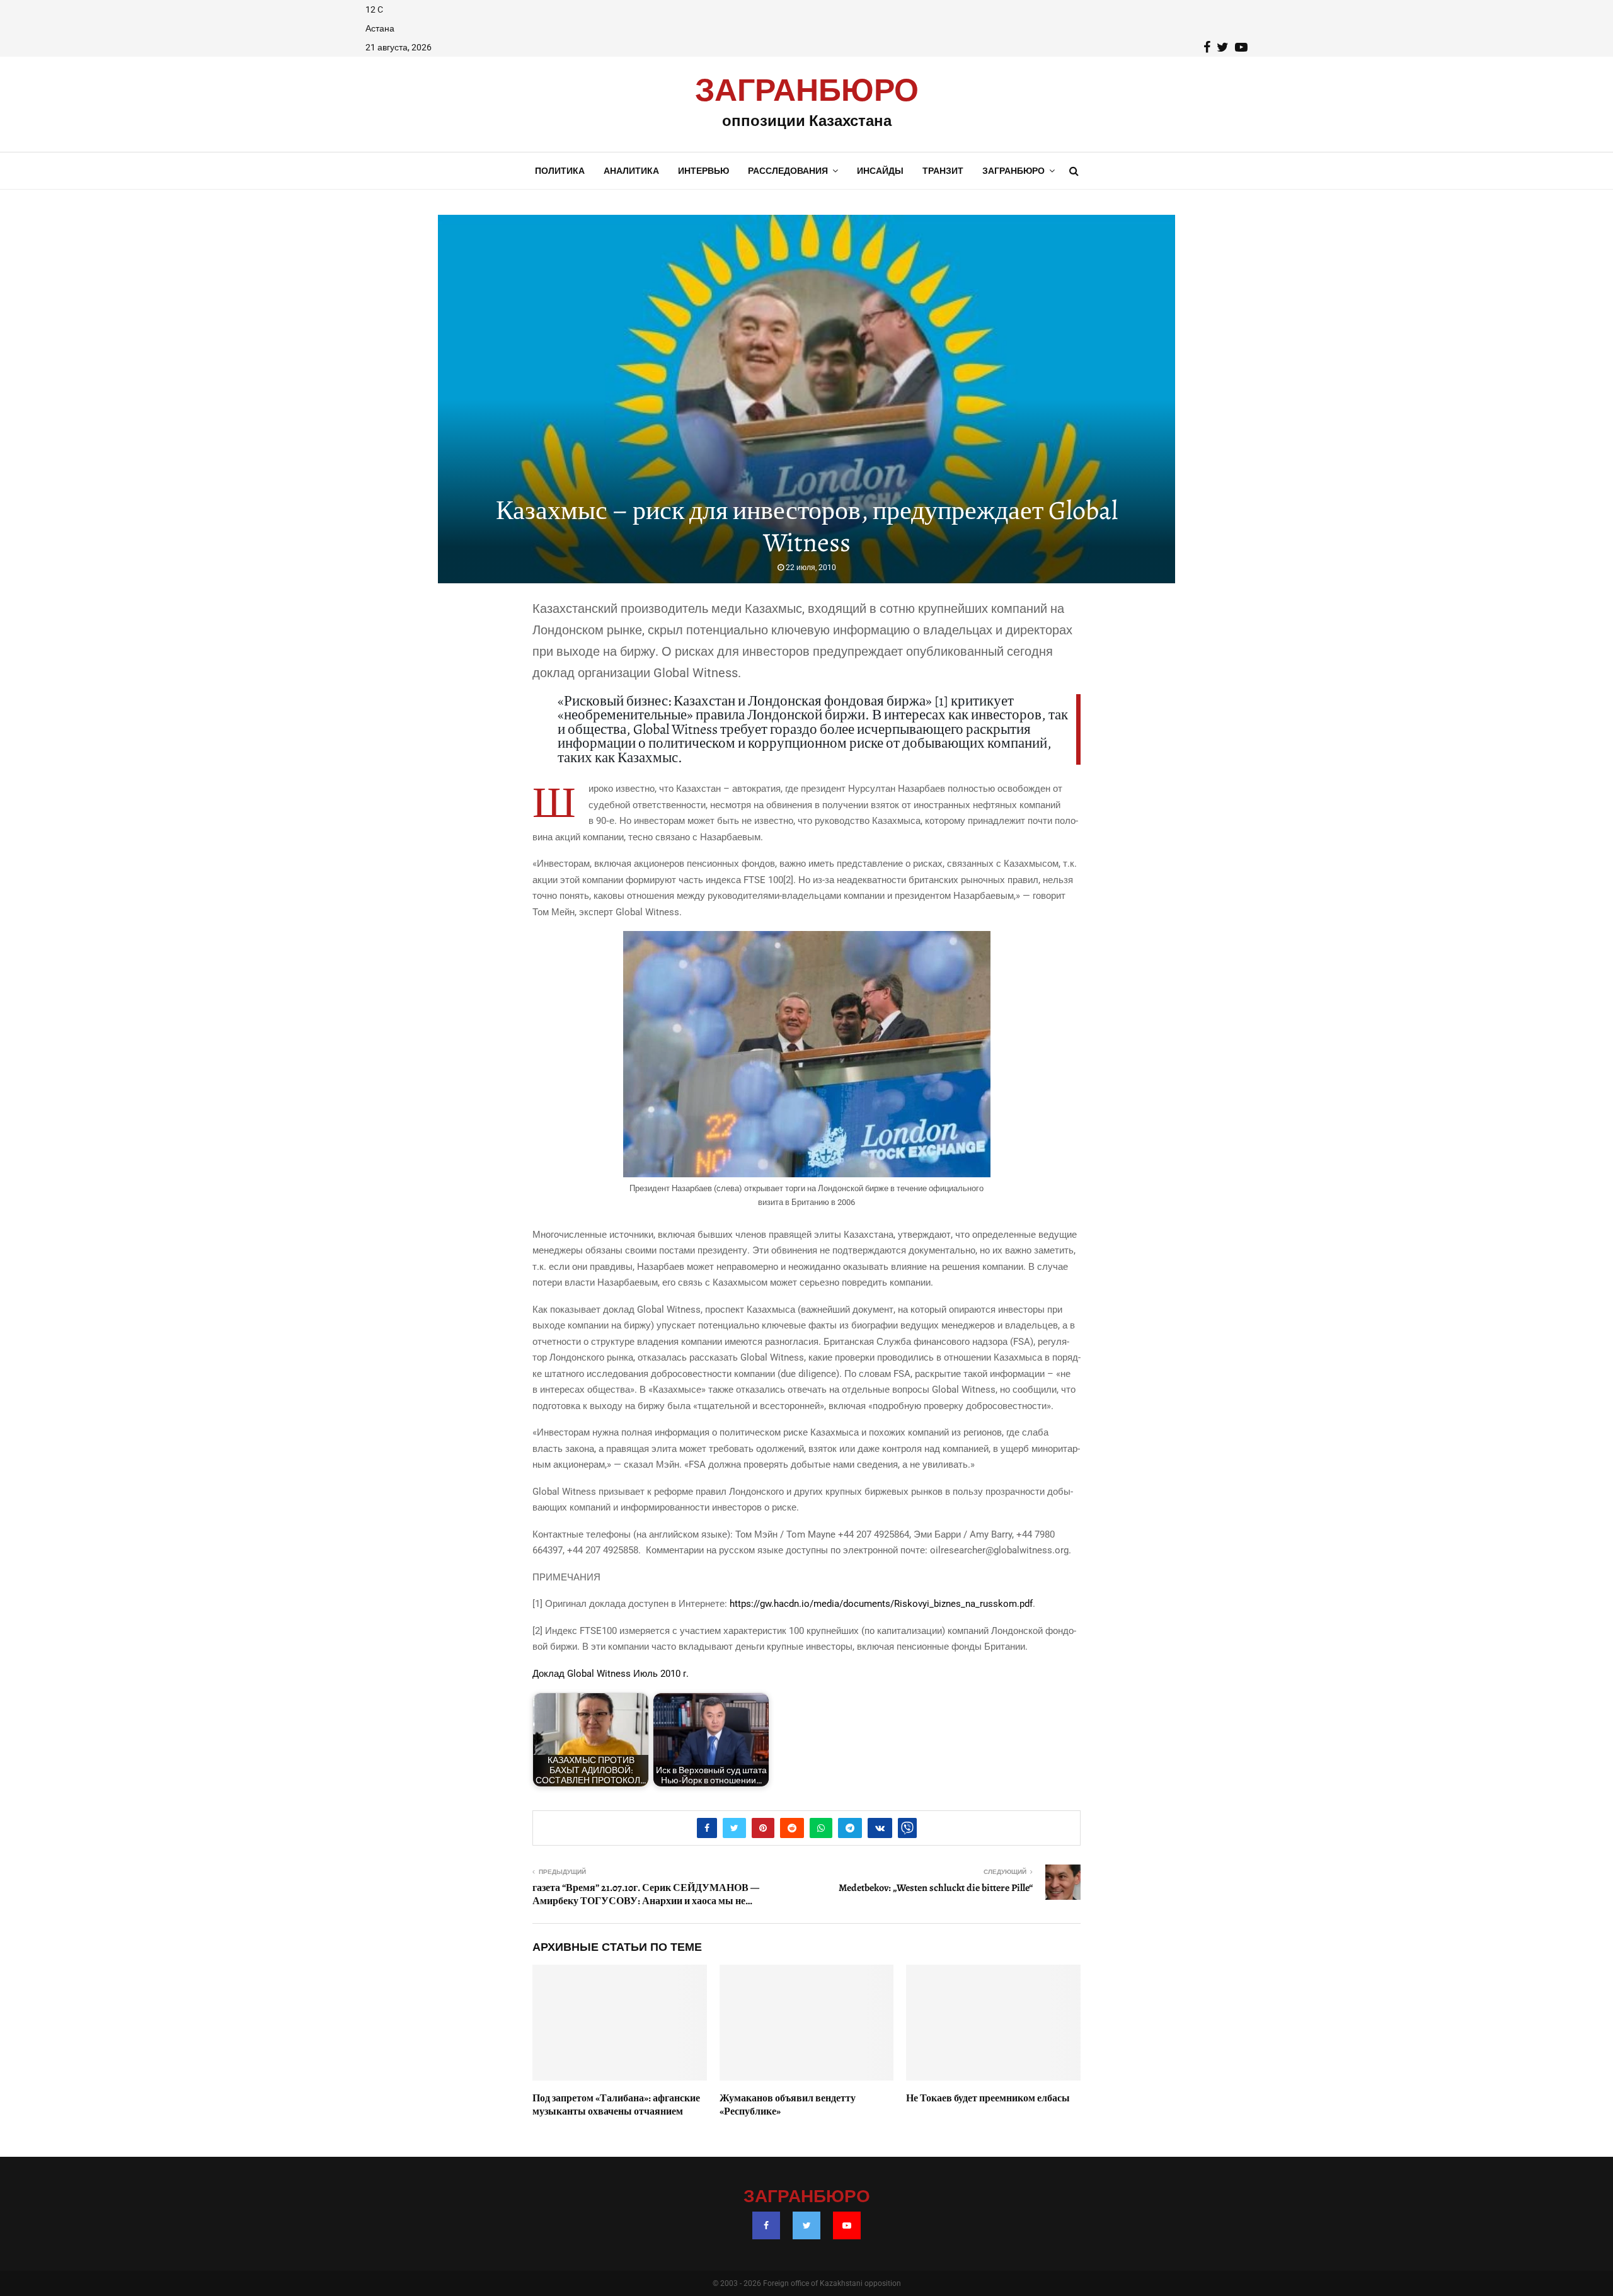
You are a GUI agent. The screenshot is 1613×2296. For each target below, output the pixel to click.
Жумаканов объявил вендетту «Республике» (788, 2105)
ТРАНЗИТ (943, 171)
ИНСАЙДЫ (880, 171)
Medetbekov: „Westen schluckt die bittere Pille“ (936, 1888)
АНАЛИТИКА (631, 171)
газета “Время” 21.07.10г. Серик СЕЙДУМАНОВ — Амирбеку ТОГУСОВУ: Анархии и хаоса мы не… (646, 1894)
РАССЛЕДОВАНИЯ (788, 171)
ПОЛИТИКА (560, 171)
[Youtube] (847, 2225)
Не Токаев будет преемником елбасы (988, 2098)
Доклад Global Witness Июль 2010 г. (611, 1674)
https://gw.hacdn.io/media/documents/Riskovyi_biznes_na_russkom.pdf (881, 1604)
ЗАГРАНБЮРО (807, 91)
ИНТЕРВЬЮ (703, 171)
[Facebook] (766, 2225)
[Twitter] (806, 2225)
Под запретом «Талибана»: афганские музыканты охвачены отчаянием (616, 2105)
